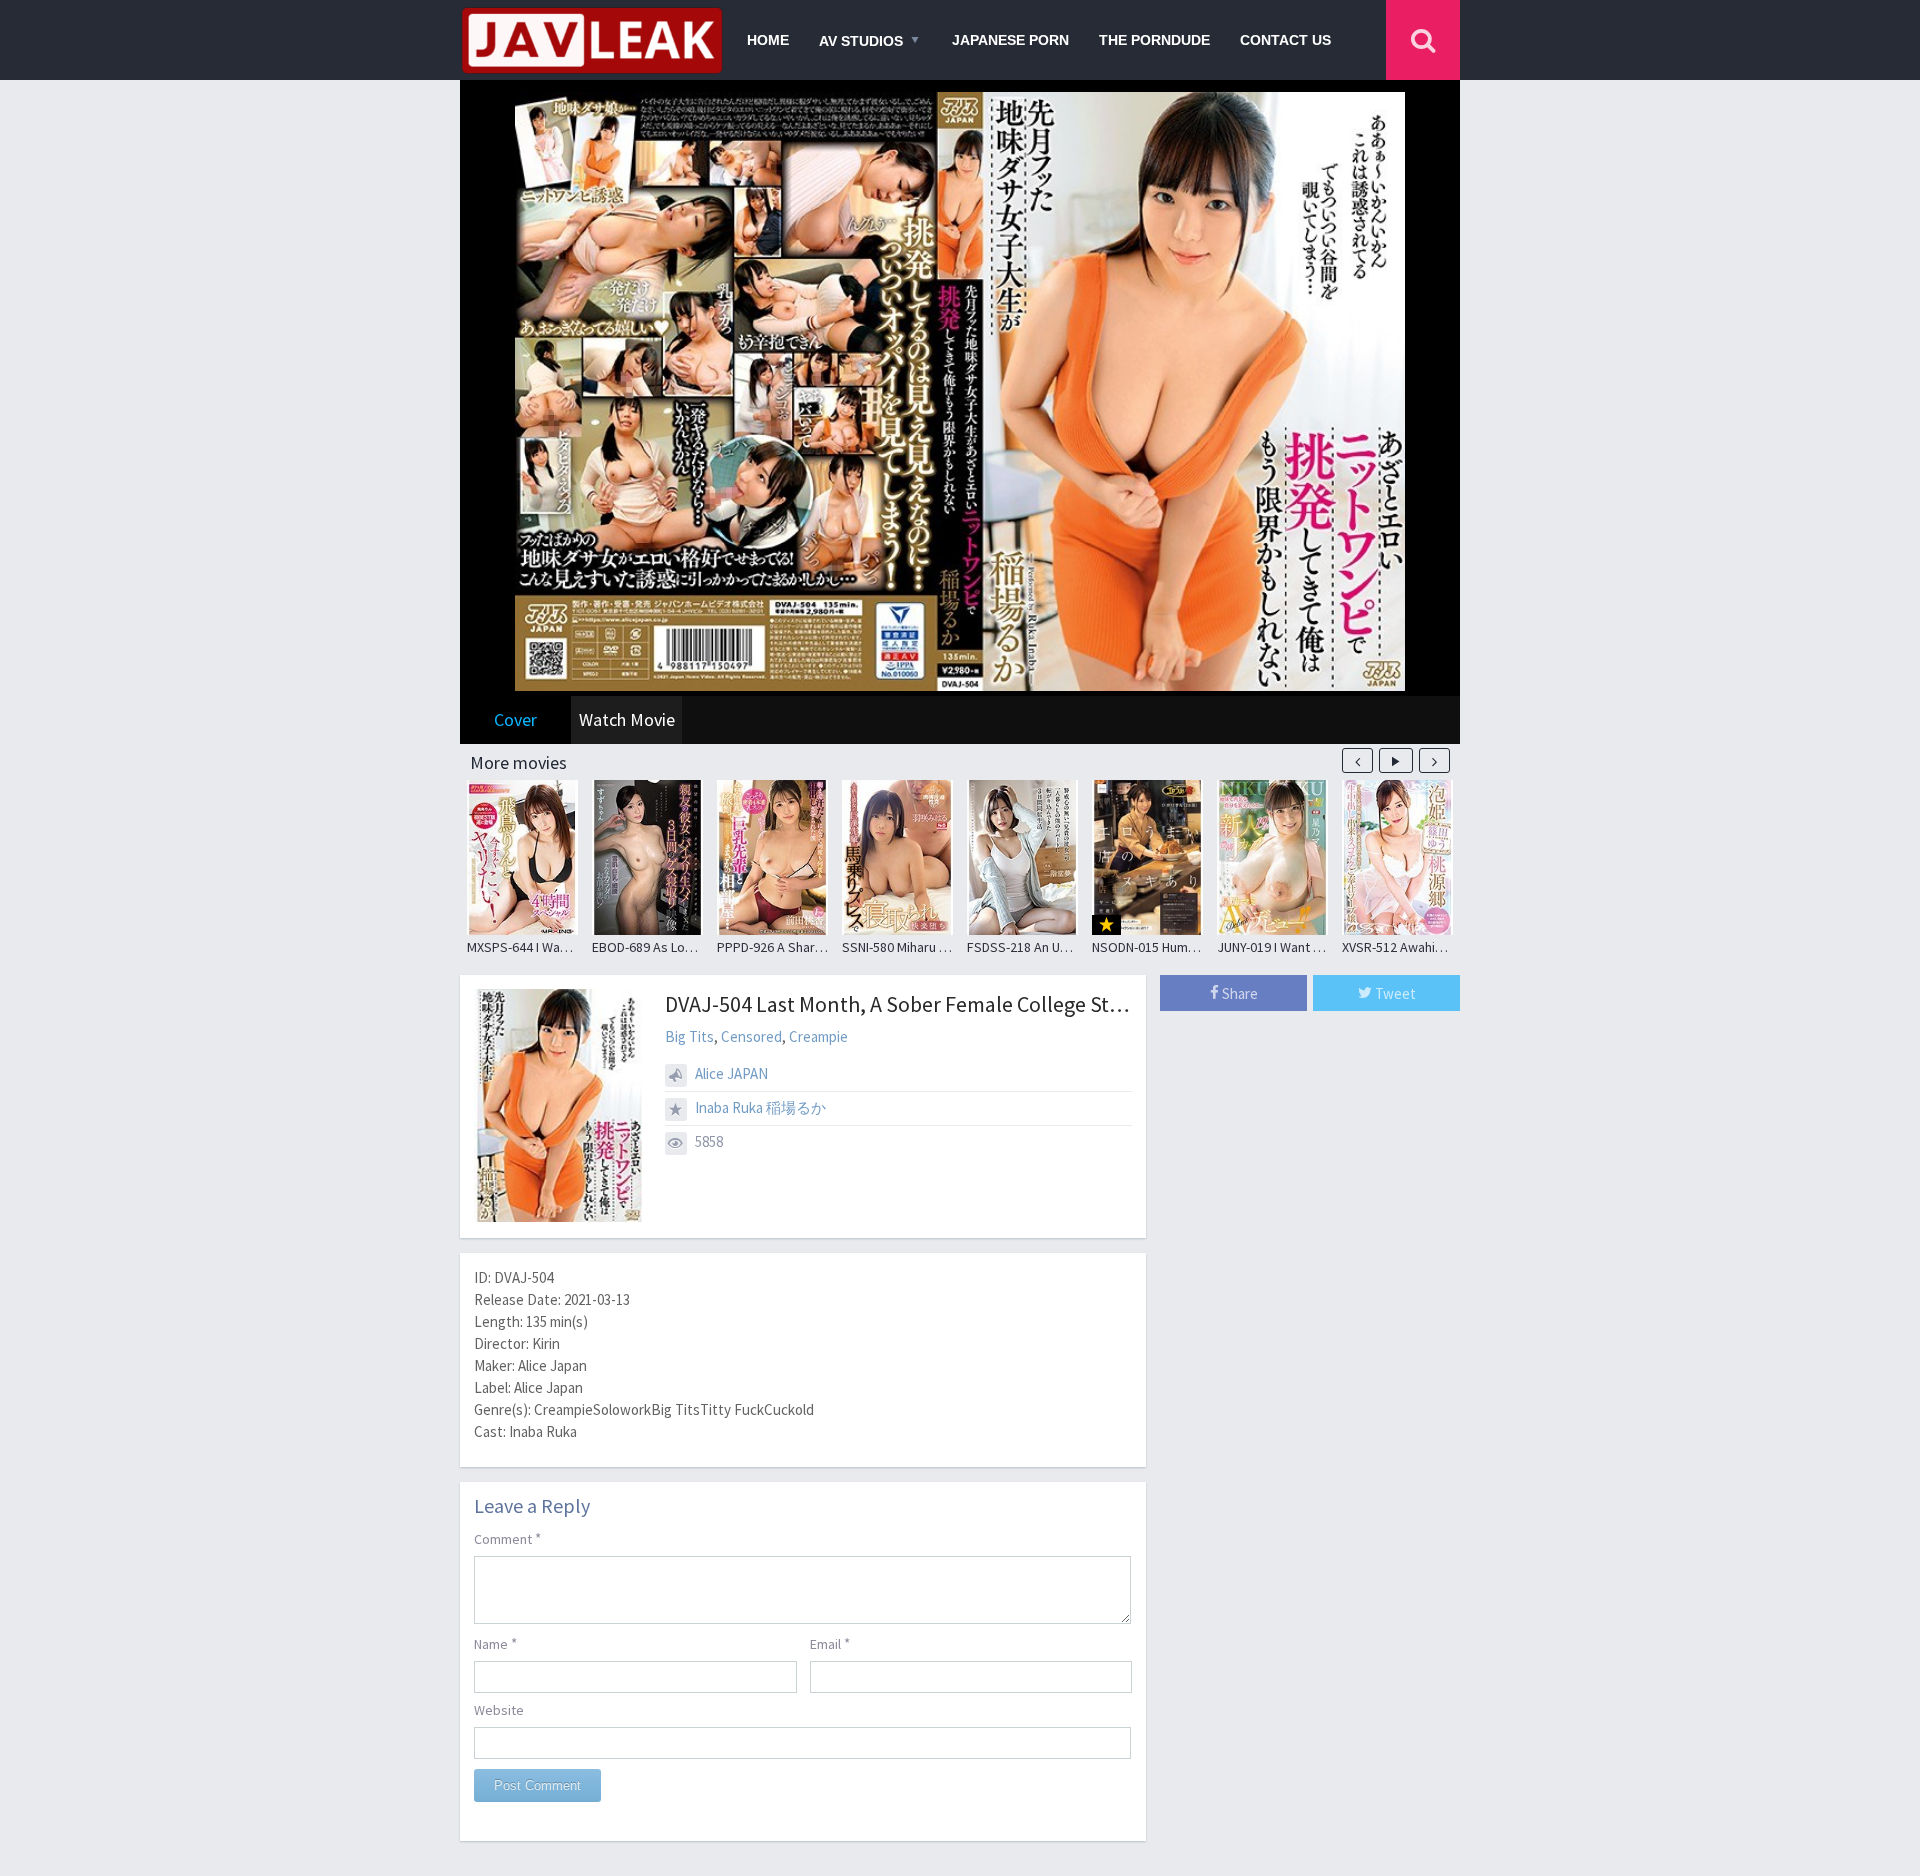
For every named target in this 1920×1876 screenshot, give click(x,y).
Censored (751, 1036)
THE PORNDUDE (1154, 40)
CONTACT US (1285, 40)
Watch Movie (627, 719)
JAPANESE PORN (1010, 40)
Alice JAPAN (731, 1073)
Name (495, 1643)
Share (1238, 993)
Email (830, 1643)
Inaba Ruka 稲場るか (760, 1107)
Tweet (1394, 993)
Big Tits (689, 1036)
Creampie (818, 1036)
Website (499, 1710)
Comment (507, 1538)
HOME (768, 40)
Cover (515, 719)
